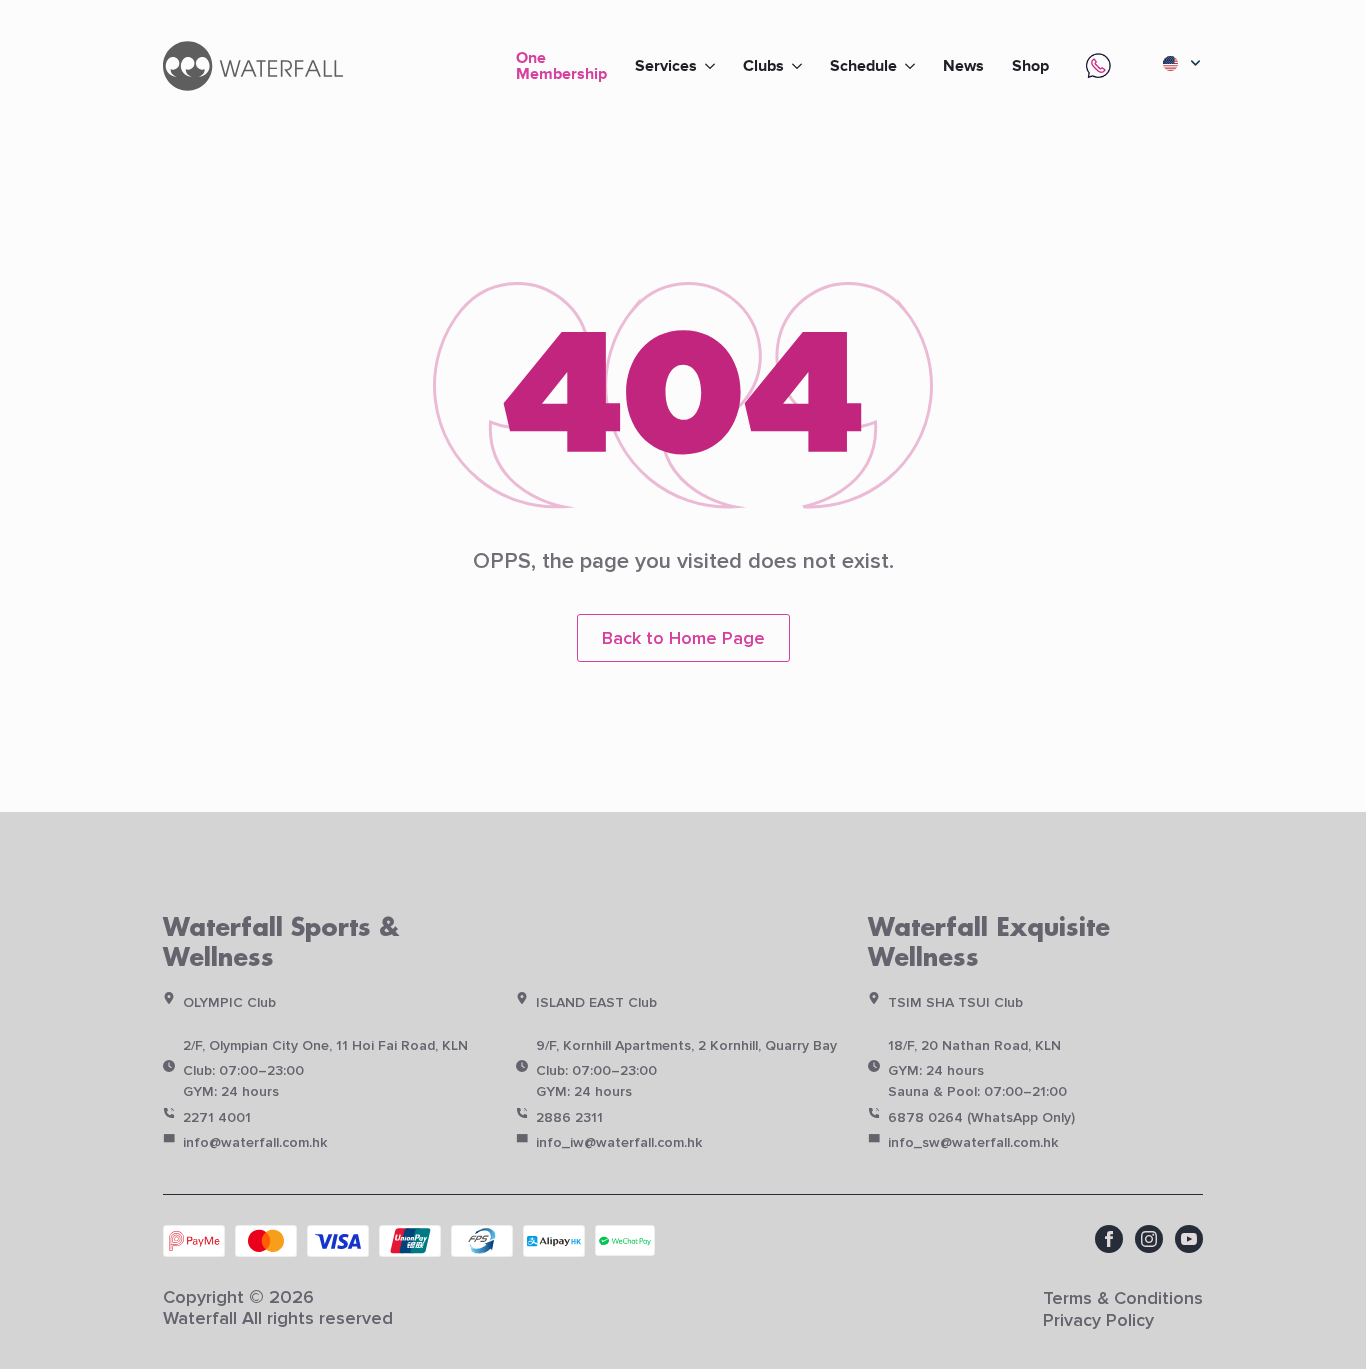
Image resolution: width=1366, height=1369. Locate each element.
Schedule (863, 66)
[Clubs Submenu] (800, 66)
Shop (1030, 66)
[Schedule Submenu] (913, 66)
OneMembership (561, 65)
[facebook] (1109, 1239)
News (963, 66)
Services (666, 66)
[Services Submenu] (713, 66)
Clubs (763, 66)
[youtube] (1189, 1239)
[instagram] (1149, 1239)
